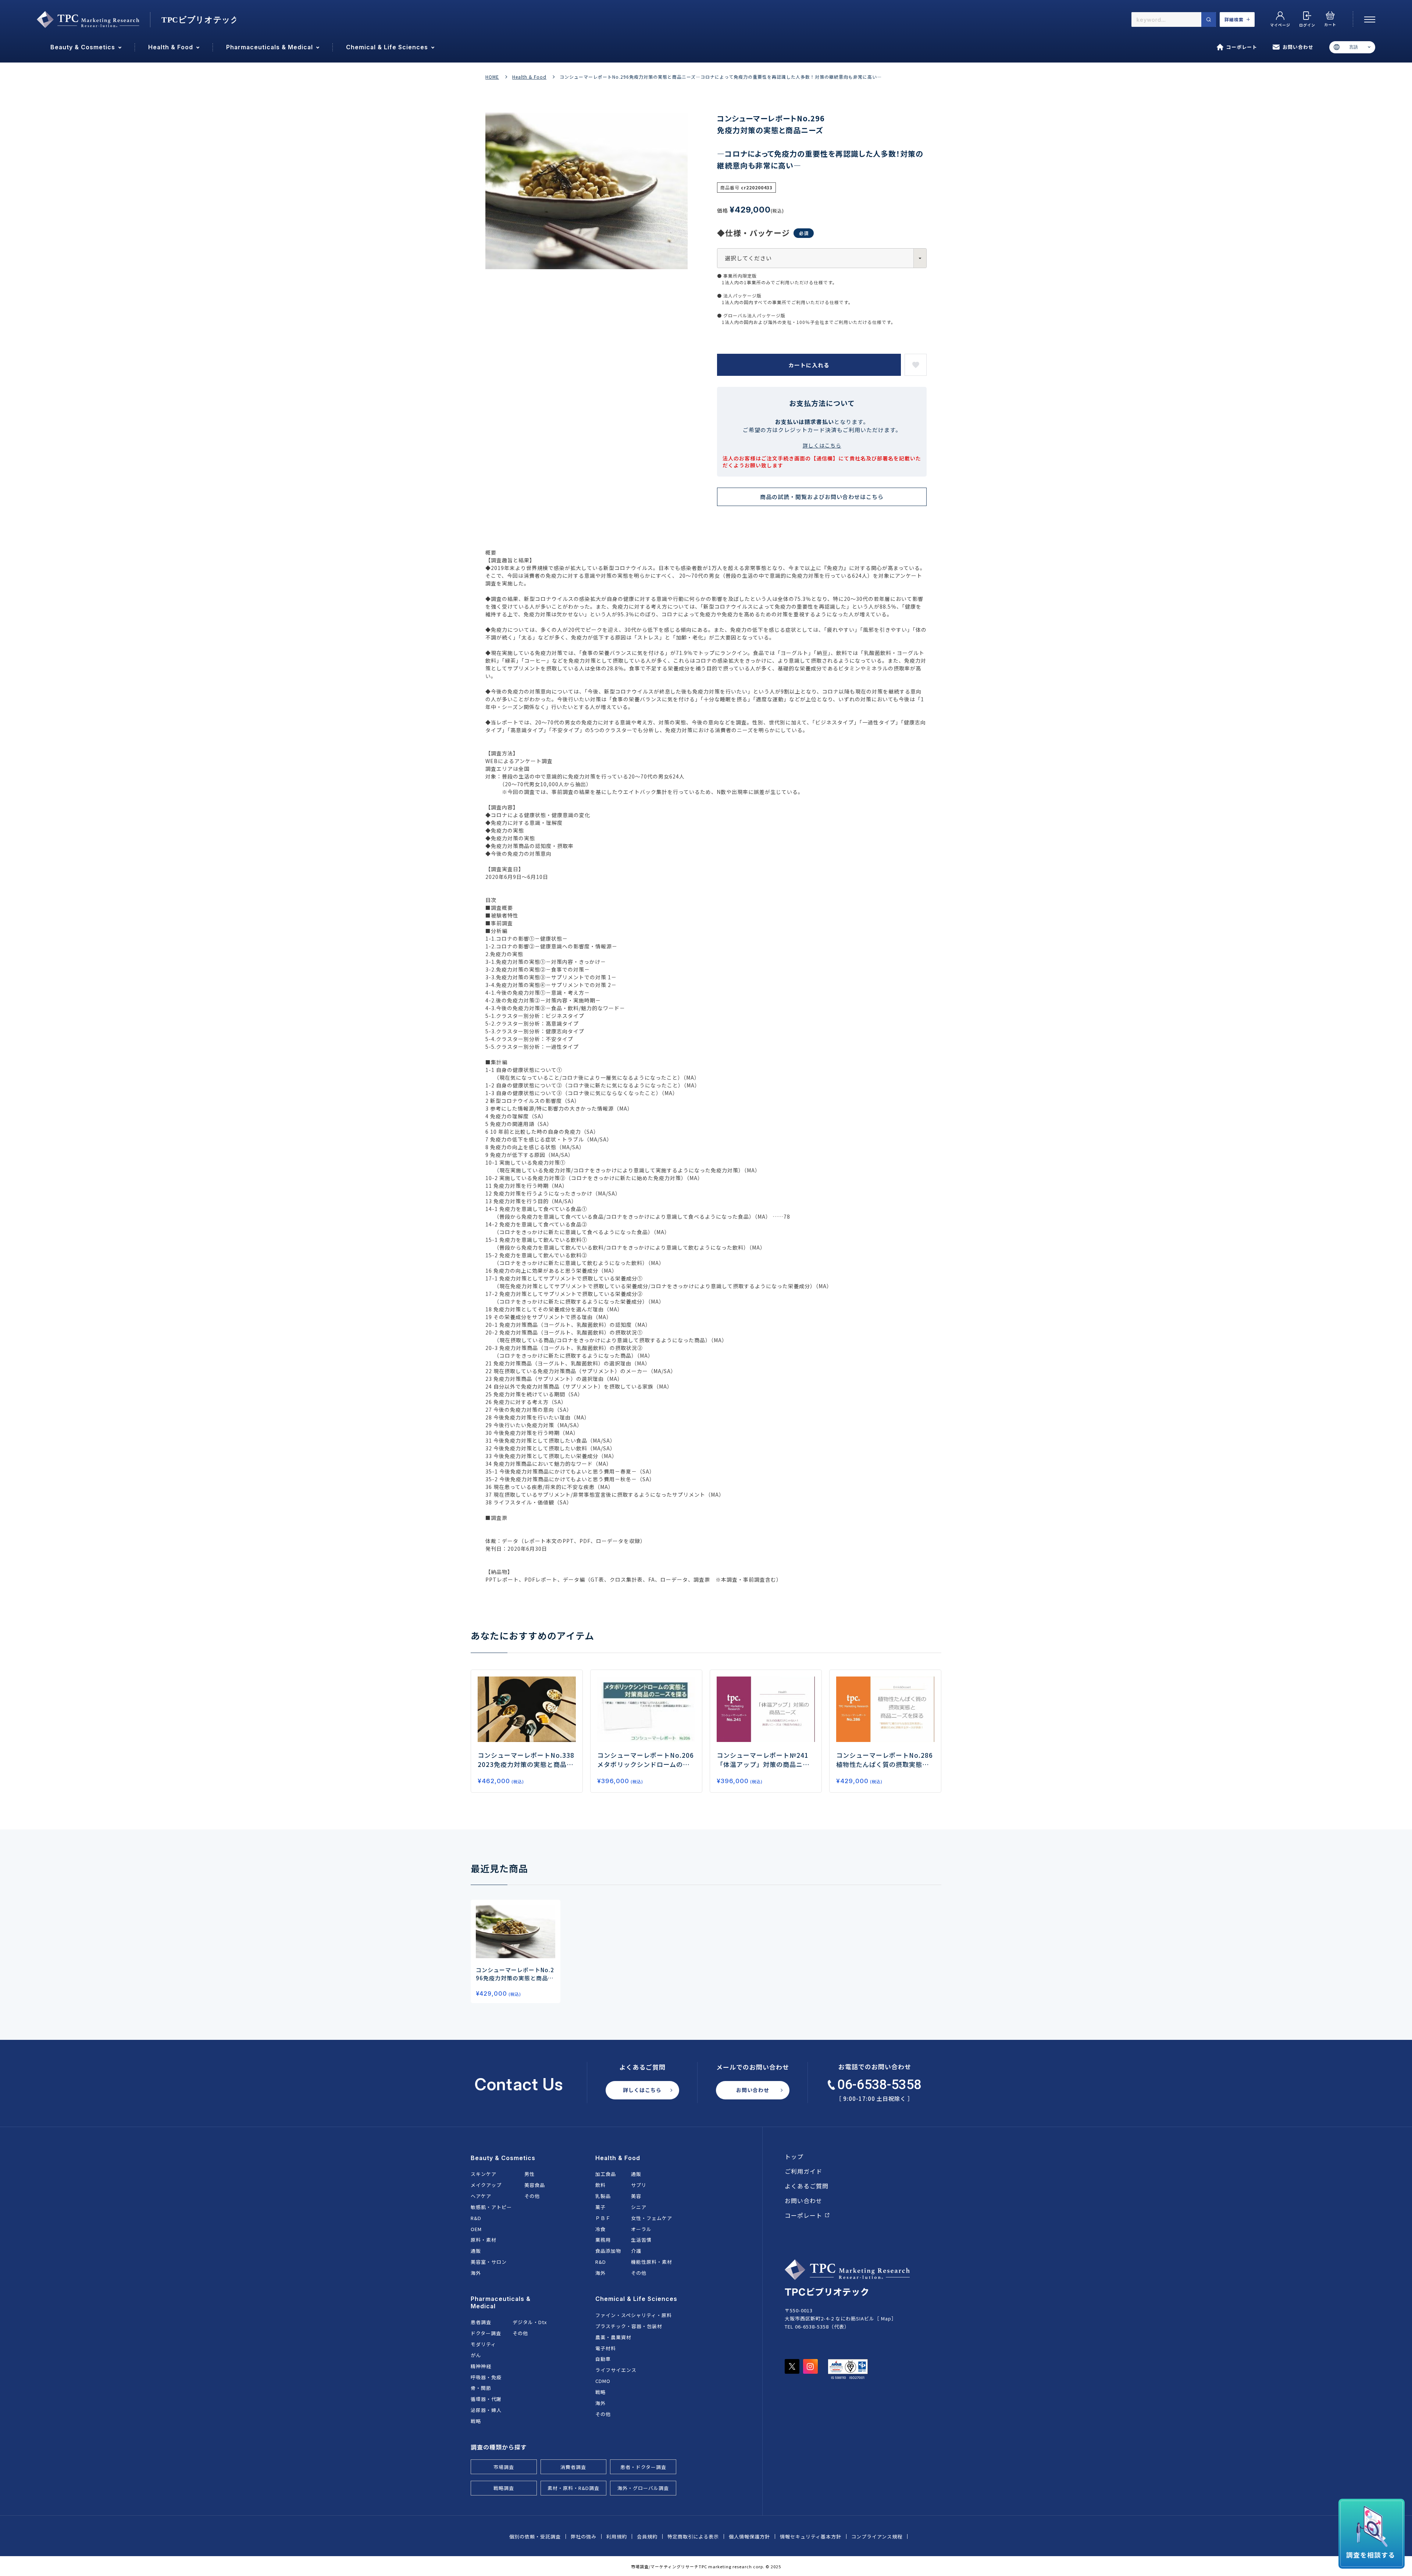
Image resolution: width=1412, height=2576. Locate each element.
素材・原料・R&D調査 (573, 2488)
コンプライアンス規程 (877, 2536)
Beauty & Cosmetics (503, 2158)
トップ (794, 2156)
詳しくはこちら (822, 445)
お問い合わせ (1298, 47)
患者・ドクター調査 (643, 2467)
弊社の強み (584, 2536)
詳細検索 (1234, 19)
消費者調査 (573, 2467)
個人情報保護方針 (749, 2536)
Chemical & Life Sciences (636, 2299)
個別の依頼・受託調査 (535, 2536)
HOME (492, 77)
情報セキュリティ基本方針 (811, 2536)
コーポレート (1242, 47)
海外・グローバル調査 (643, 2488)
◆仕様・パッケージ (753, 233)
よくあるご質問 (807, 2186)
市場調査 (504, 2467)
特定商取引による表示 (693, 2536)
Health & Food (529, 77)
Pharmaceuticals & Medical (501, 2302)
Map (886, 2318)
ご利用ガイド (803, 2171)
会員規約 (647, 2536)
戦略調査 (504, 2488)
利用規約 (617, 2536)
